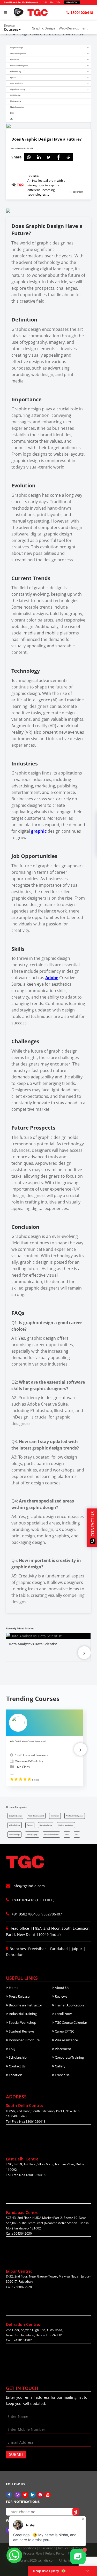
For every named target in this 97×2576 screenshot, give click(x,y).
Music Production (51, 1834)
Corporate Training (69, 2057)
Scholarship (17, 2057)
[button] (16, 28)
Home (13, 1988)
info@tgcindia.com (28, 1886)
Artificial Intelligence (75, 1816)
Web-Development (73, 28)
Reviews (61, 1996)
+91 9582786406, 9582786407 (36, 1914)
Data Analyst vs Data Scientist (33, 1644)
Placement (63, 2049)
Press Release (19, 1996)
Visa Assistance (66, 2040)
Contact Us (17, 2066)
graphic (39, 831)
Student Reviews (21, 2031)
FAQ (12, 2049)
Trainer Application (69, 2005)
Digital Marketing (66, 1825)
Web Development (36, 1816)
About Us (62, 1988)
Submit (16, 2454)
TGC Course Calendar (71, 2022)
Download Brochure (24, 2040)
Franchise (62, 2075)
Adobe (52, 978)
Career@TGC (64, 2031)
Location (15, 2075)
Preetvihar (37, 1949)
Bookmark (78, 192)
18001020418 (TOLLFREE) (32, 1900)
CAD (67, 1834)
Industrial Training (22, 2014)
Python (30, 1825)
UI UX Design (14, 1834)
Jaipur (77, 1949)
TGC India (33, 176)
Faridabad (59, 1949)
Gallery (60, 2066)
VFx (77, 1834)
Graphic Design (43, 28)
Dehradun (15, 1955)
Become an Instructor (25, 2005)
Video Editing (15, 1825)
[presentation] (84, 1653)
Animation (55, 1816)
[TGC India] (10, 2495)
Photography (32, 1834)
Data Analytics (46, 1825)
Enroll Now (63, 2014)
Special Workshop (22, 2022)
